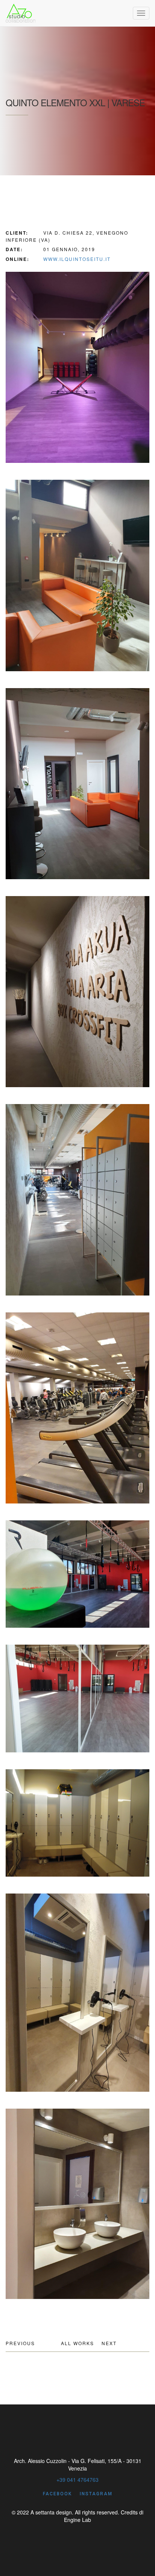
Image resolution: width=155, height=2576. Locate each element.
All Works (77, 2343)
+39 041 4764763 (77, 2480)
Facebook (57, 2494)
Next (109, 2343)
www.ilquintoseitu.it (77, 259)
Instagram (96, 2494)
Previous (20, 2343)
